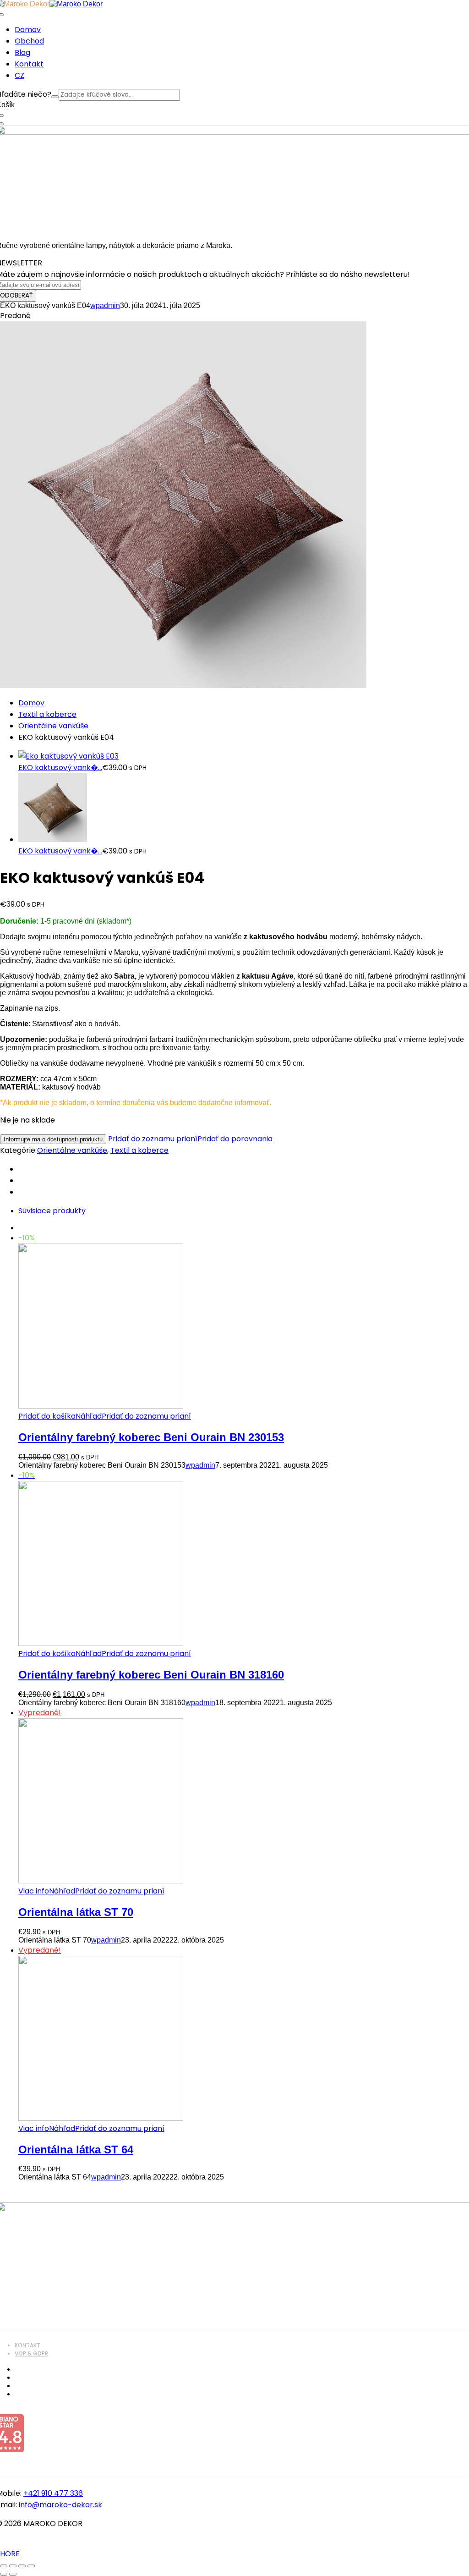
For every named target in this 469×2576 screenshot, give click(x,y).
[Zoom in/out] (4, 2566)
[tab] (244, 1211)
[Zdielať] (22, 2566)
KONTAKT (27, 2345)
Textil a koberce (47, 714)
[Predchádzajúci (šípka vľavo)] (4, 2574)
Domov (31, 703)
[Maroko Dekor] (76, 4)
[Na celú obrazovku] (13, 2566)
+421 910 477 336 (53, 2493)
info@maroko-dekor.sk (60, 2505)
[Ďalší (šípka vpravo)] (13, 2574)
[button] (47, 1416)
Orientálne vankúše (53, 726)
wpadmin (105, 305)
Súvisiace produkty (52, 1211)
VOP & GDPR (31, 2353)
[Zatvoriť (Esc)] (31, 2566)
